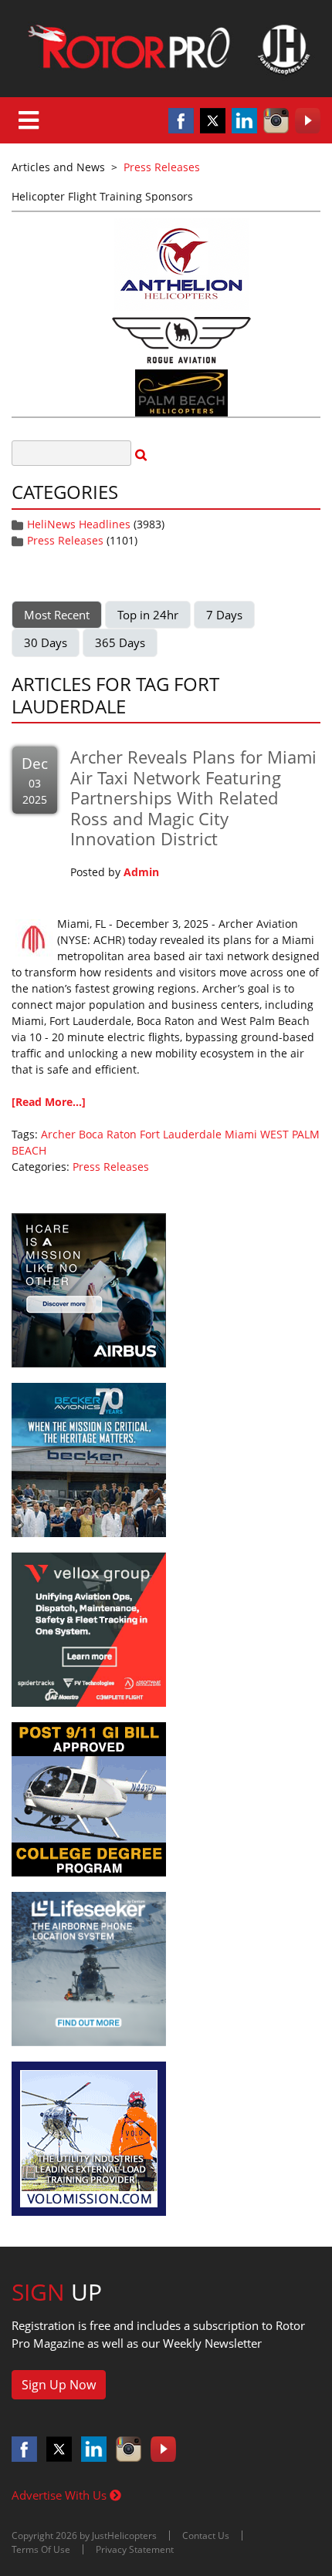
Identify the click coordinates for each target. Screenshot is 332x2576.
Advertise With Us (61, 2495)
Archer (58, 1134)
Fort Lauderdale (181, 1134)
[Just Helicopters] (166, 49)
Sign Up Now (59, 2385)
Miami (241, 1134)
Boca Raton (108, 1134)
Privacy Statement (135, 2549)
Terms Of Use (41, 2549)
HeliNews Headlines (79, 524)
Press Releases (65, 540)
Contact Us (206, 2536)
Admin (141, 872)
